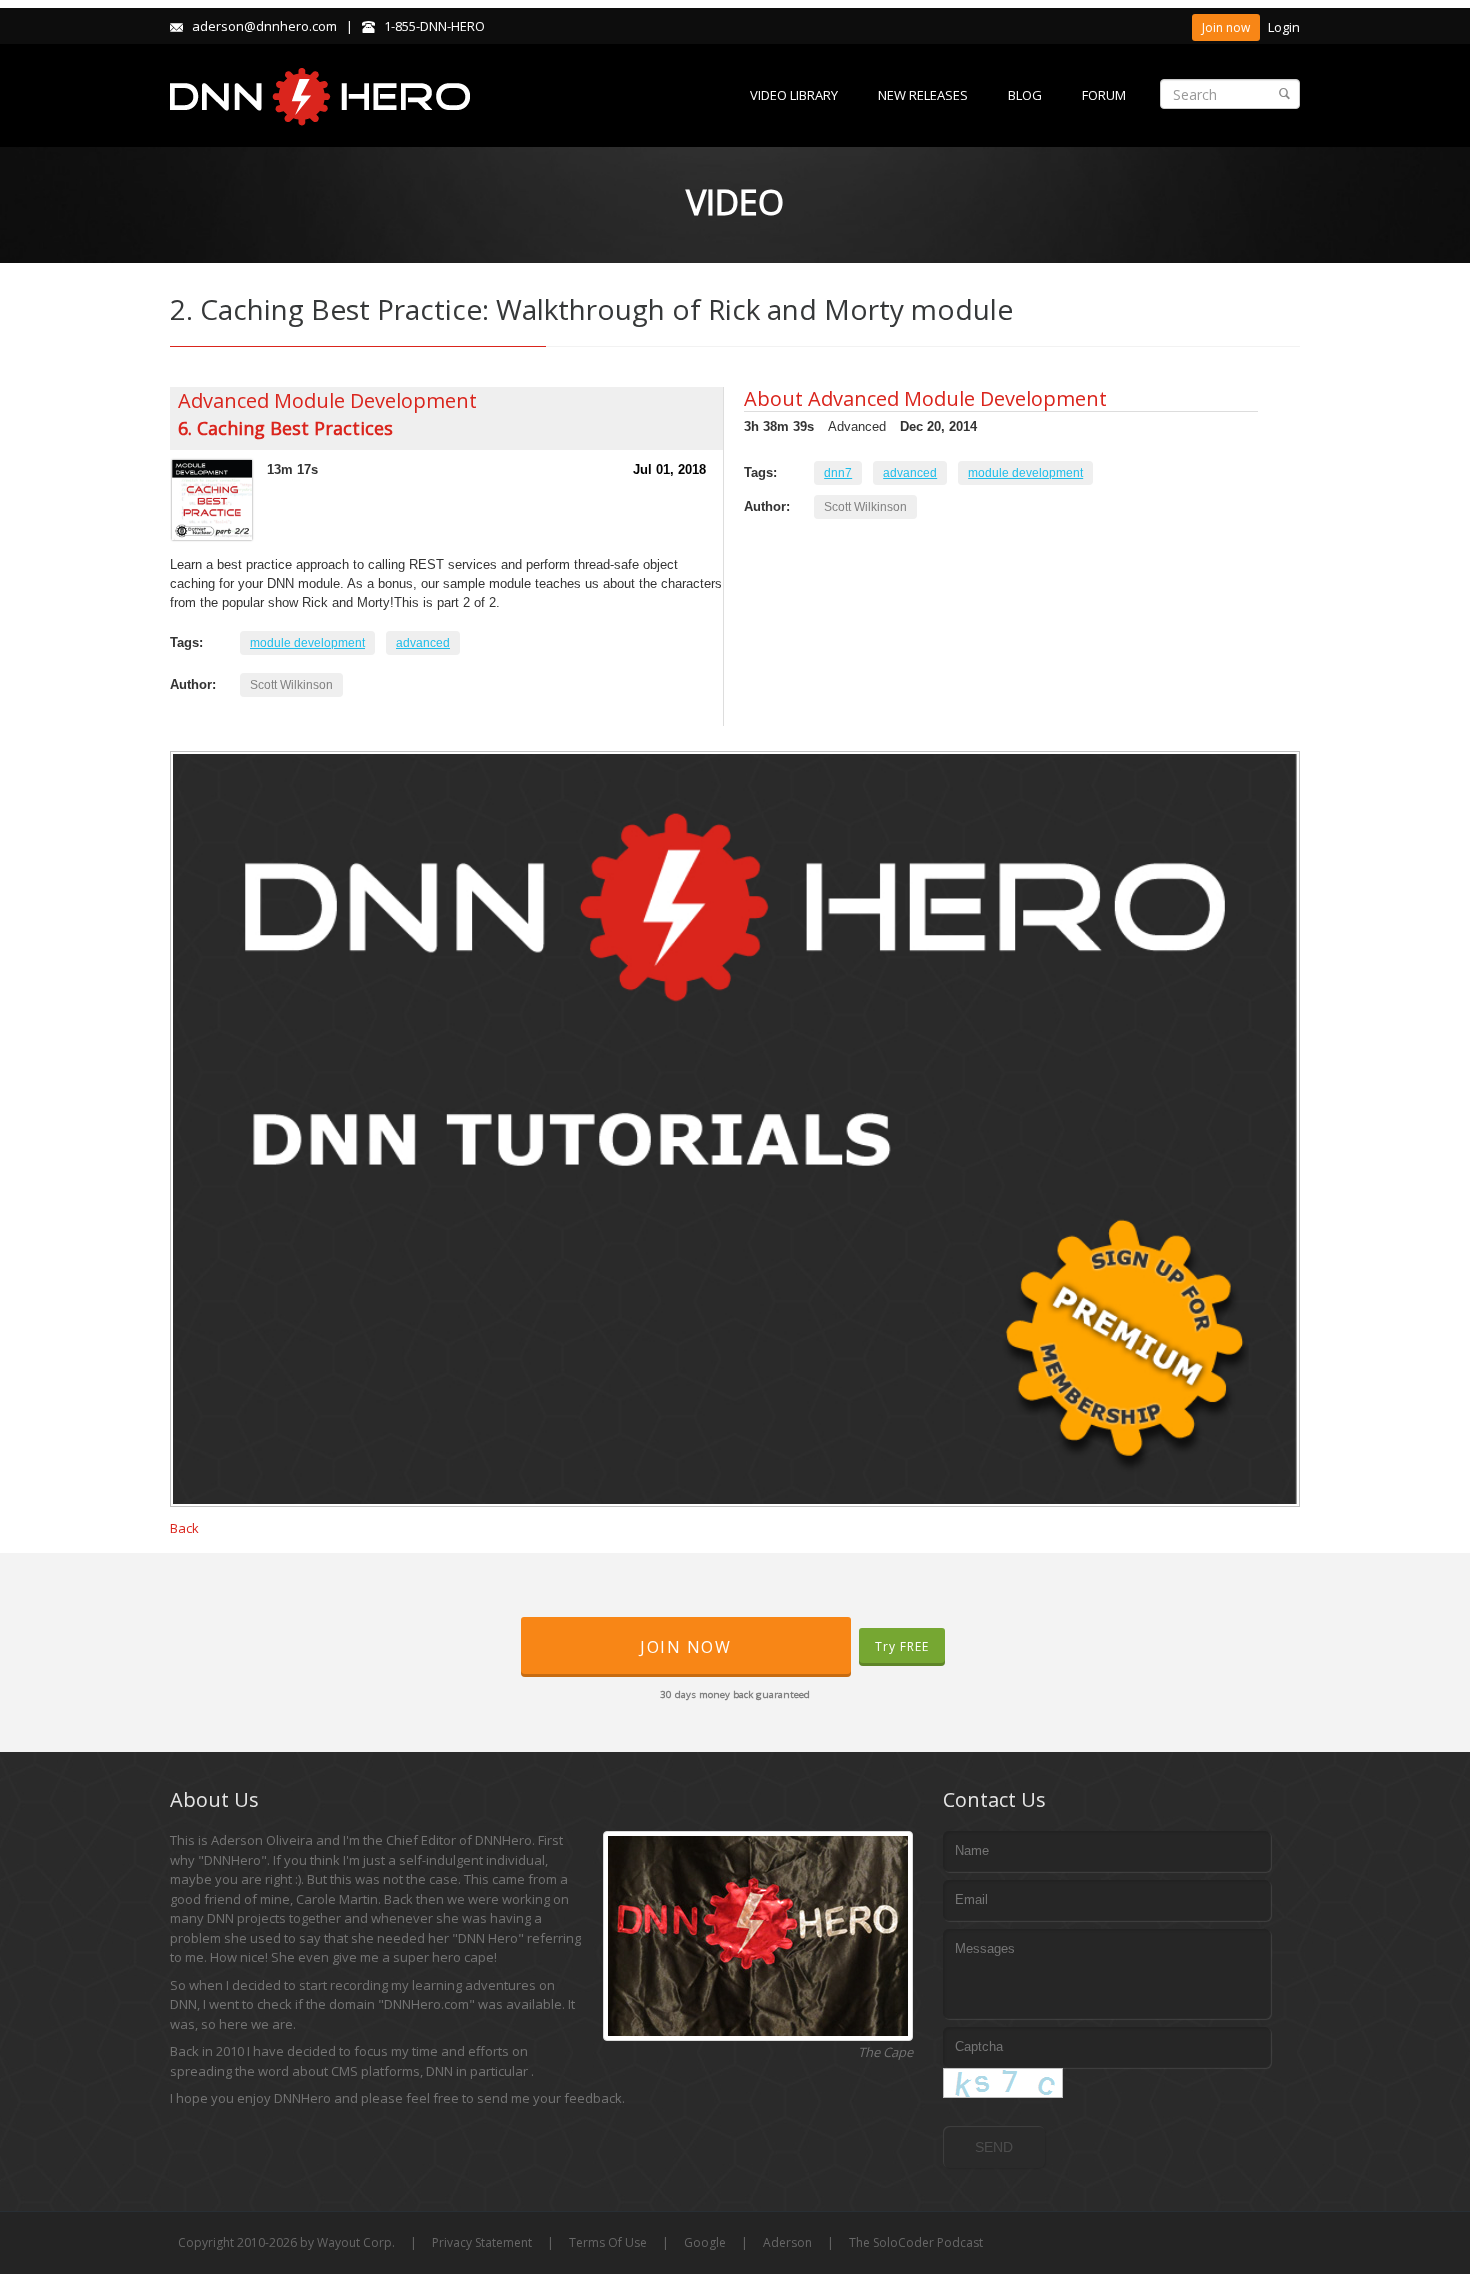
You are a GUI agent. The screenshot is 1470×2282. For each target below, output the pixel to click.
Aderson (787, 2242)
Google (705, 2242)
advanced (423, 643)
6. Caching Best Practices (285, 428)
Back (184, 1528)
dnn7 (838, 473)
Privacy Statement (482, 2242)
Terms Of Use (608, 2242)
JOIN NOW (685, 1647)
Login (1284, 27)
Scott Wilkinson (291, 685)
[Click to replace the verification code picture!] (1003, 2083)
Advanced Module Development (327, 400)
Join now (1226, 27)
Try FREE (902, 1646)
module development (307, 643)
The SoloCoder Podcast (916, 2242)
